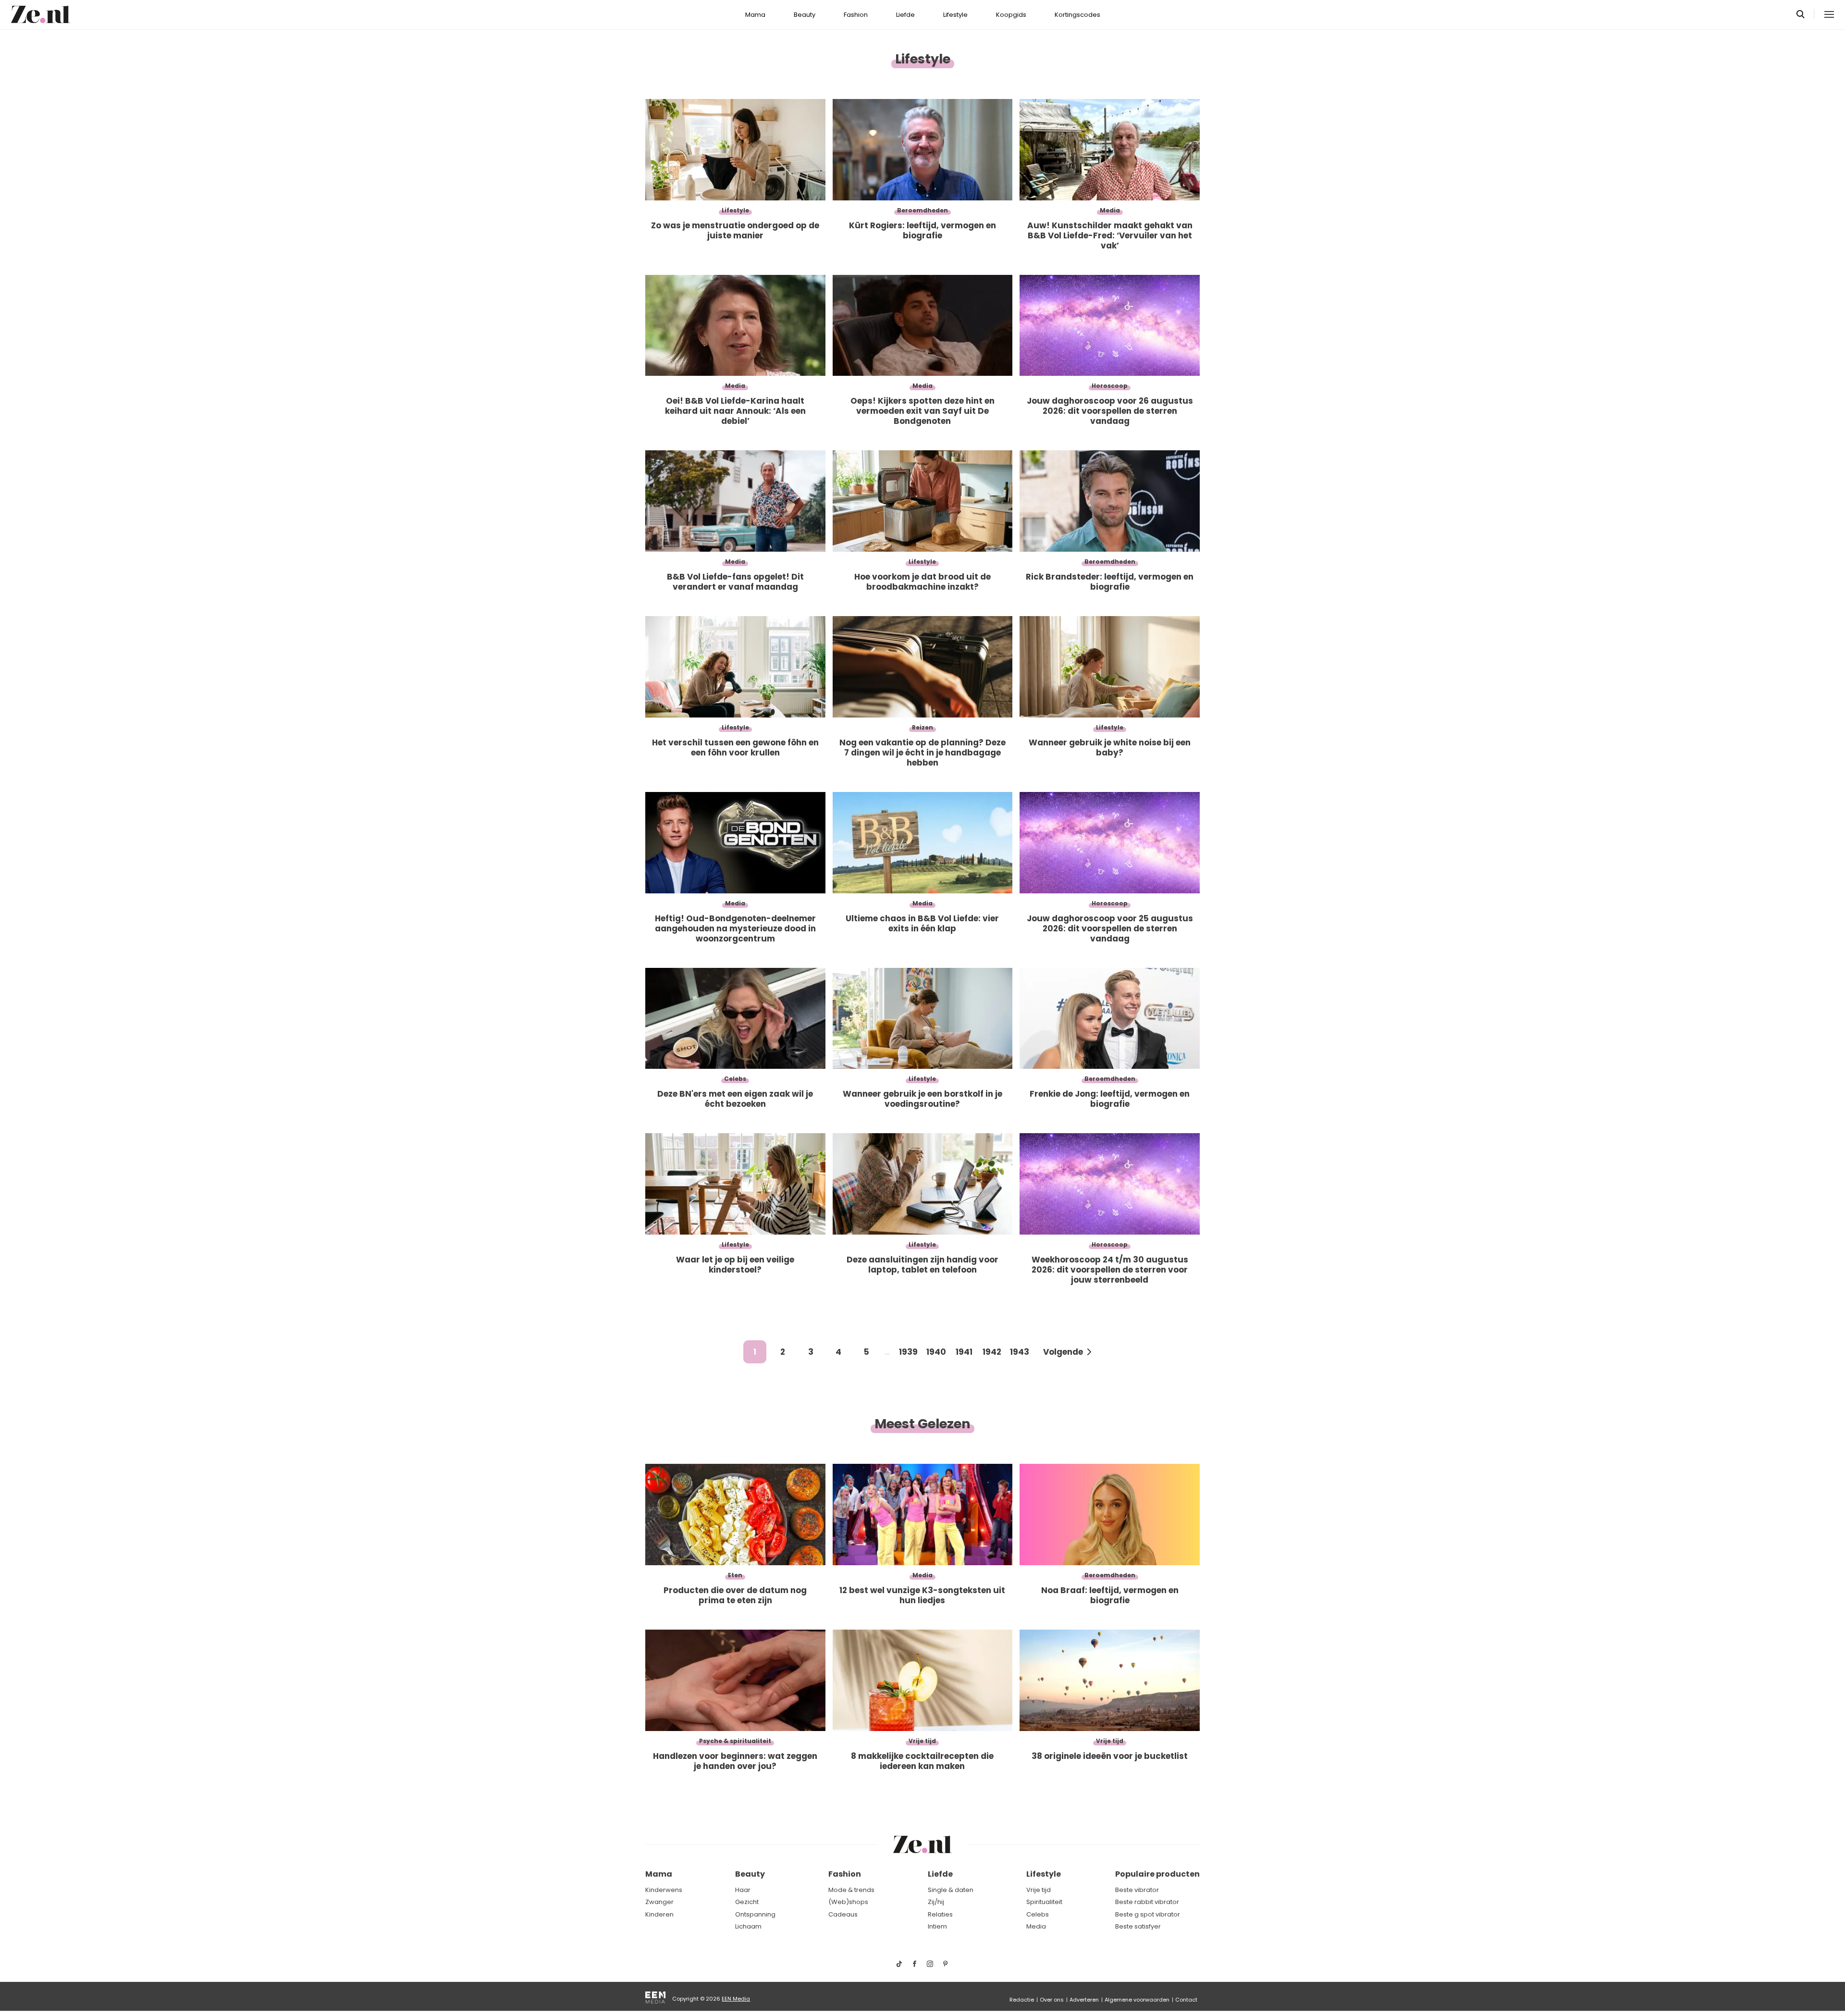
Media (1036, 1926)
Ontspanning (755, 1914)
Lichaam (748, 1926)
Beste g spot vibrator (1148, 1914)
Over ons (1052, 2000)
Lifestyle (955, 15)
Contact (1186, 2000)
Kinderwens (664, 1890)
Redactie (1022, 2000)
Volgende (1063, 1352)
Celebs (1038, 1914)
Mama (755, 15)
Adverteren (1084, 2000)
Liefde (905, 15)
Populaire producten (1157, 1874)
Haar (743, 1890)
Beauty (805, 15)
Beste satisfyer (1138, 1926)
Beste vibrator (1137, 1890)
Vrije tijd (1039, 1890)
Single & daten (951, 1890)
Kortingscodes (1077, 15)
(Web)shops (848, 1902)
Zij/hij (936, 1902)
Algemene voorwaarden (1137, 2000)
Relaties (940, 1914)
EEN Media (736, 1999)
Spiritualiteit (1044, 1902)
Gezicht (747, 1902)
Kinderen (659, 1914)
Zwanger (659, 1902)
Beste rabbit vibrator (1147, 1902)
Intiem (937, 1926)
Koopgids (1011, 15)
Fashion (856, 15)
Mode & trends (851, 1890)
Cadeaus (843, 1914)
